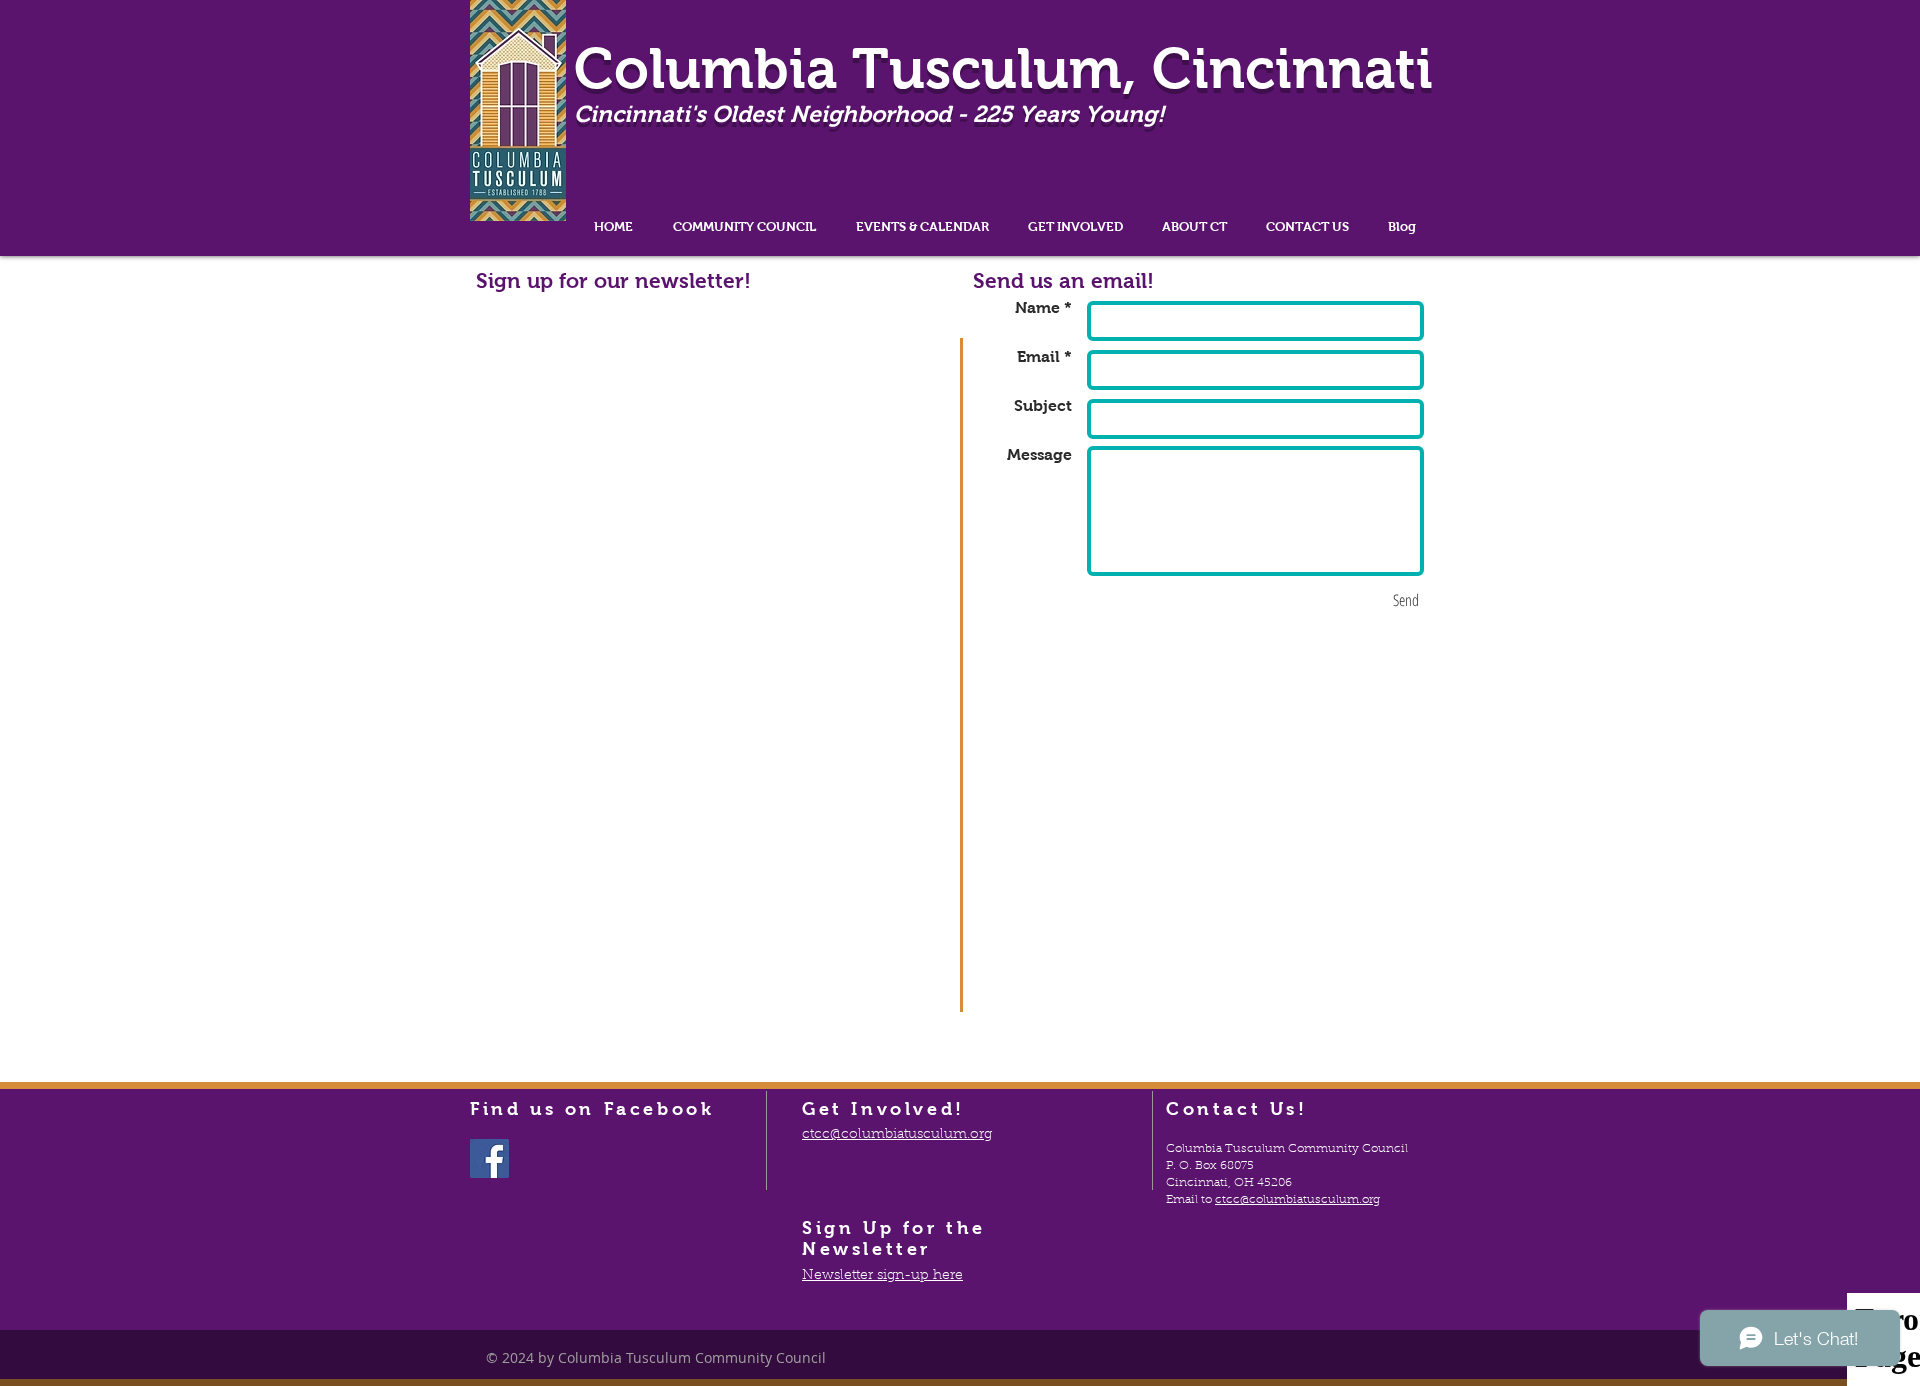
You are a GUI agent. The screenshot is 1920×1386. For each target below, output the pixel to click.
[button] (744, 226)
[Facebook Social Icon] (489, 1158)
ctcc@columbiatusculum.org (1297, 1200)
